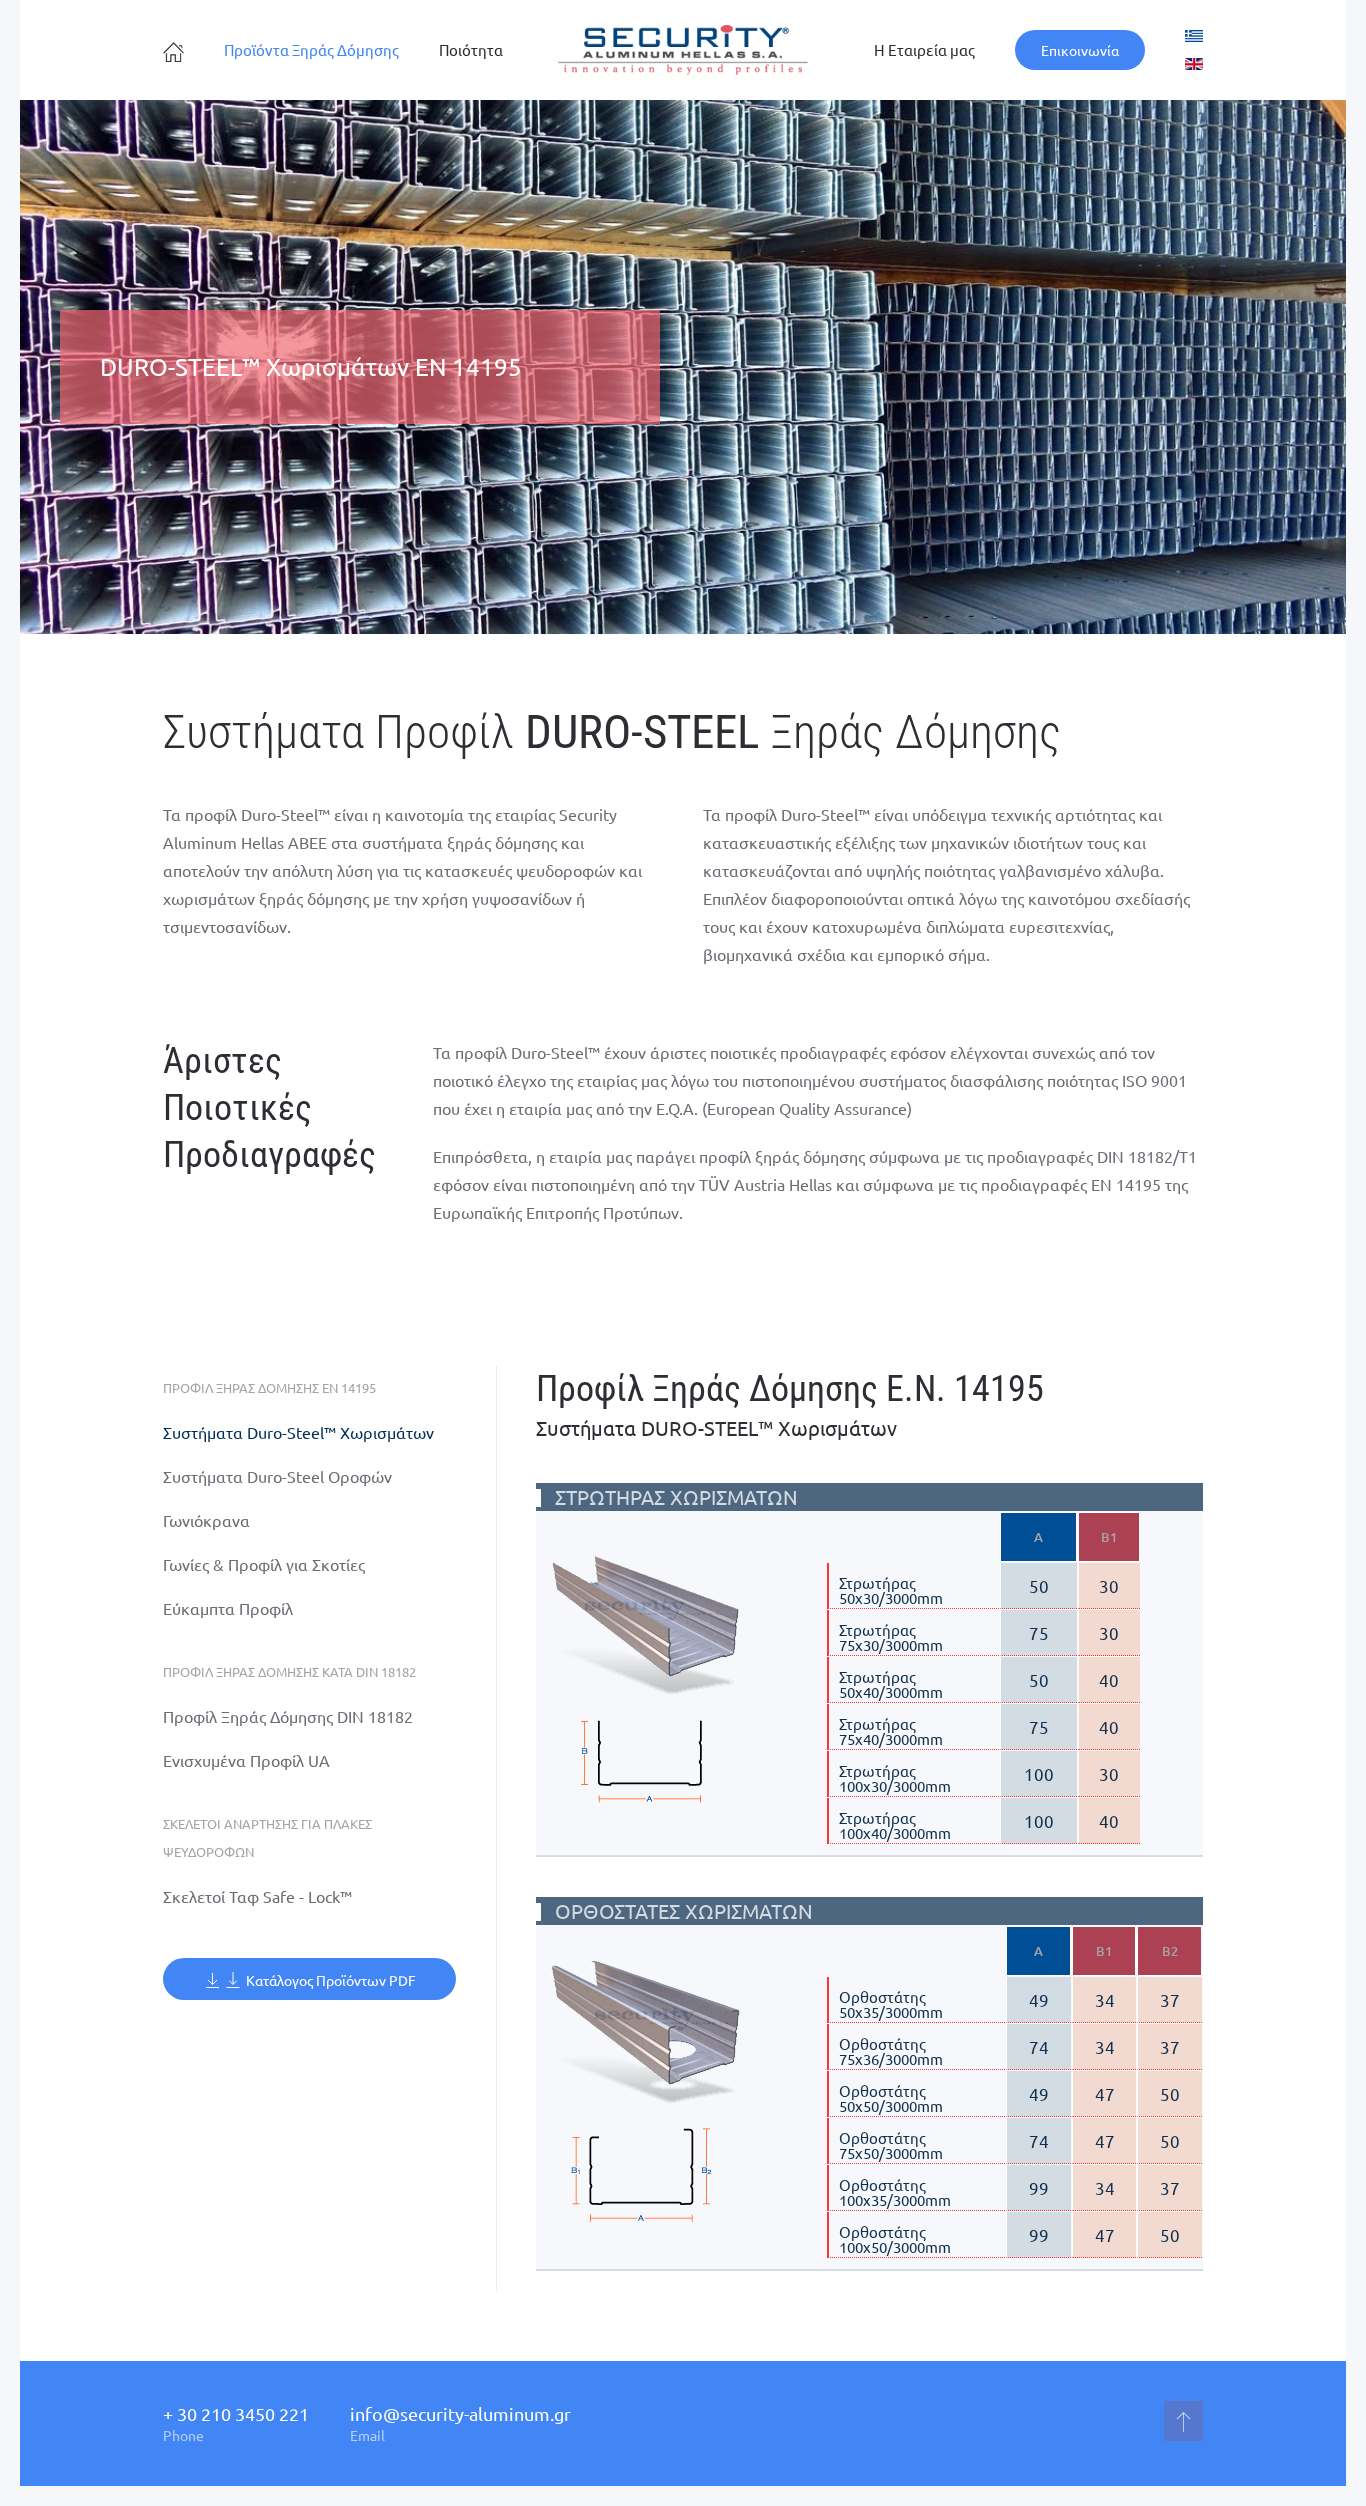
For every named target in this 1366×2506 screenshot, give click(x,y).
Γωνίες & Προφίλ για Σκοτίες (264, 1564)
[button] (651, 1623)
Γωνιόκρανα (206, 1520)
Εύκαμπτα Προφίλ (228, 1608)
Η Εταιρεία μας (924, 49)
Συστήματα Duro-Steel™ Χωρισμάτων (298, 1432)
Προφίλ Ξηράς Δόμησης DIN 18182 (288, 1716)
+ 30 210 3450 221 (236, 2413)
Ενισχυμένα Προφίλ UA (246, 1760)
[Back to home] (683, 50)
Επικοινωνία (1080, 50)
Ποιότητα (471, 49)
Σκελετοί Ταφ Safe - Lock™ (257, 1896)
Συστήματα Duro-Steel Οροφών (277, 1476)
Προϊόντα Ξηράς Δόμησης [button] (311, 49)
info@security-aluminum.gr (460, 2413)
